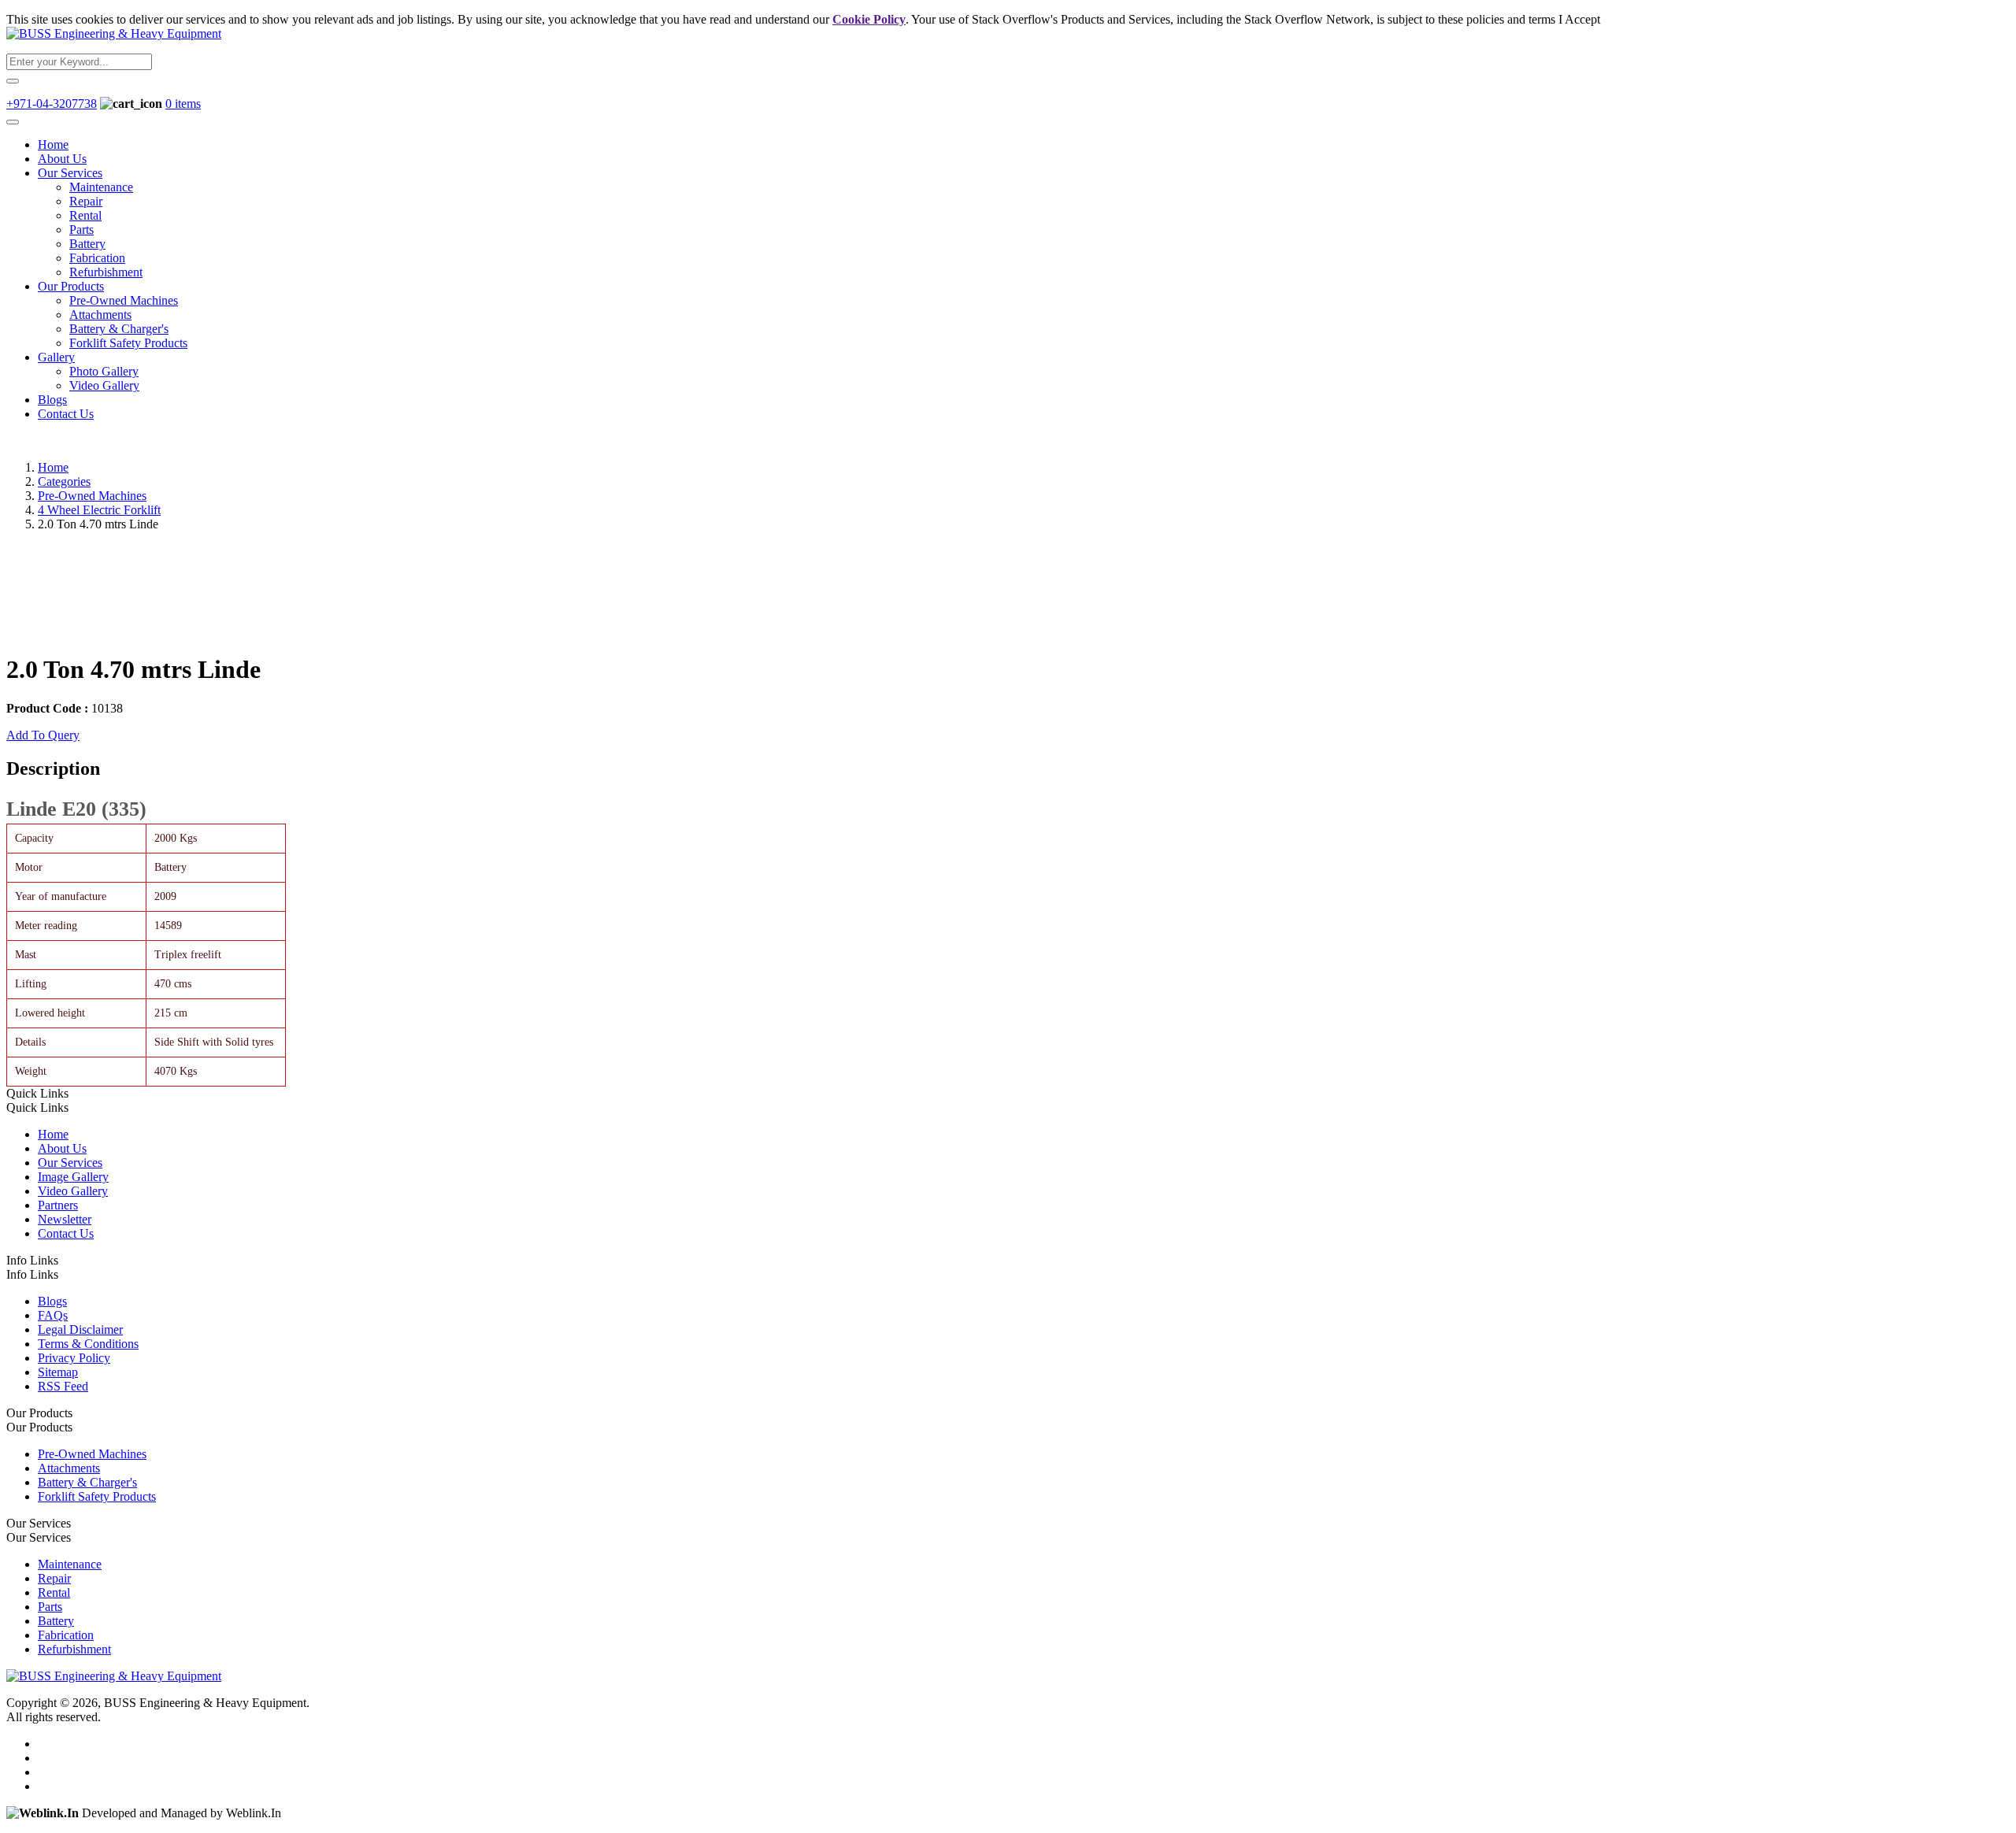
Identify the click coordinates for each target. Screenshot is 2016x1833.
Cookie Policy (869, 19)
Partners (58, 1205)
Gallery (56, 357)
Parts (82, 230)
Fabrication (97, 258)
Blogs (52, 400)
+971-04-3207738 (52, 104)
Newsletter (65, 1219)
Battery (87, 244)
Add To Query (43, 735)
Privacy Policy (74, 1358)
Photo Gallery (104, 371)
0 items (183, 104)
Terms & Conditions (88, 1344)
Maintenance (101, 187)
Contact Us (66, 414)
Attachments (100, 315)
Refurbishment (106, 272)
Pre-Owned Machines (124, 300)
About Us (62, 159)
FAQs (53, 1315)
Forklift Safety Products (128, 343)
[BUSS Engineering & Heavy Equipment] (114, 33)
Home (53, 144)
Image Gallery (73, 1177)
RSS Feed (63, 1386)
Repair (86, 201)
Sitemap (58, 1372)
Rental (85, 215)
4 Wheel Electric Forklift (99, 510)
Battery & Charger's (119, 329)
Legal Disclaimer (80, 1329)
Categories (64, 481)
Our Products (71, 286)
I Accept (1579, 19)
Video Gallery (104, 385)
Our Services (70, 173)
